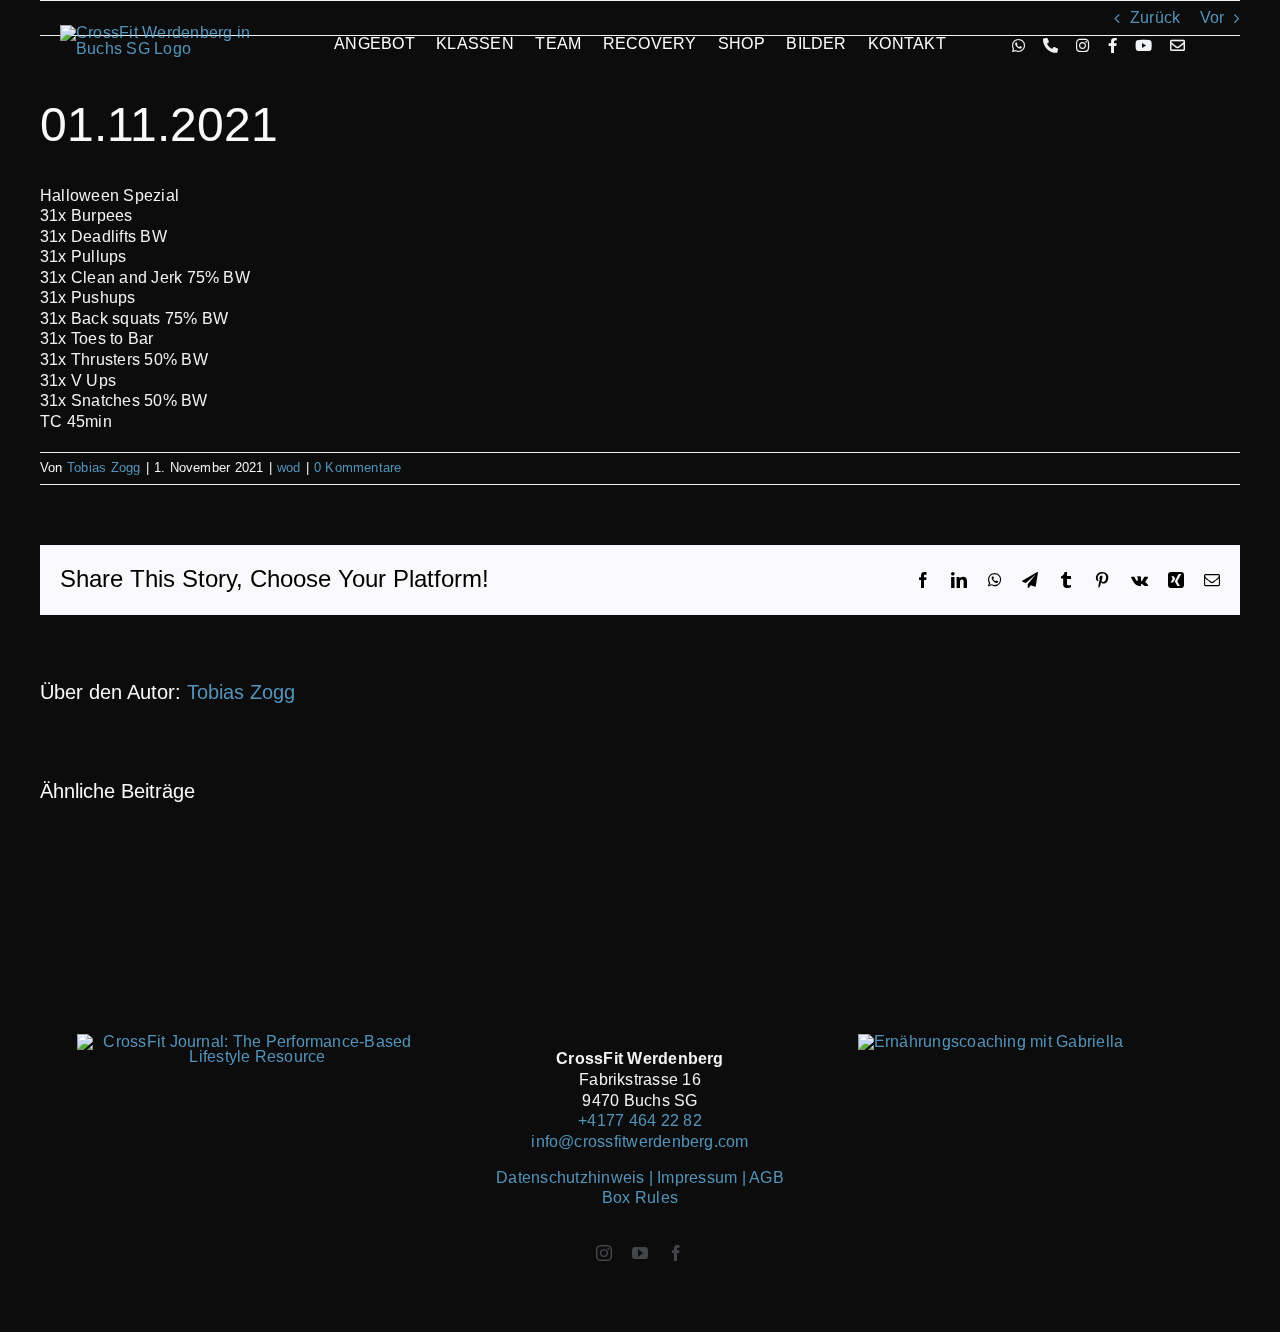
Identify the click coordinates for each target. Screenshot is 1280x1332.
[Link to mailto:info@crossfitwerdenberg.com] (1177, 45)
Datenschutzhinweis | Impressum (618, 1177)
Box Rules (640, 1197)
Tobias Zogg (104, 467)
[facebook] (676, 1253)
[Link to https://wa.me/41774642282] (1018, 45)
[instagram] (604, 1253)
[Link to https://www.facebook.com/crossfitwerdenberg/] (1112, 45)
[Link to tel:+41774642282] (1050, 45)
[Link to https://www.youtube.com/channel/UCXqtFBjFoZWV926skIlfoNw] (1143, 45)
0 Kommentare (358, 467)
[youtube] (640, 1253)
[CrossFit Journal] (250, 1041)
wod (289, 467)
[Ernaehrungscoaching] (991, 1041)
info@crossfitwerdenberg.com (639, 1141)
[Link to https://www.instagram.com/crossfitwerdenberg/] (1082, 45)
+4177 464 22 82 (640, 1120)
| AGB (763, 1177)
